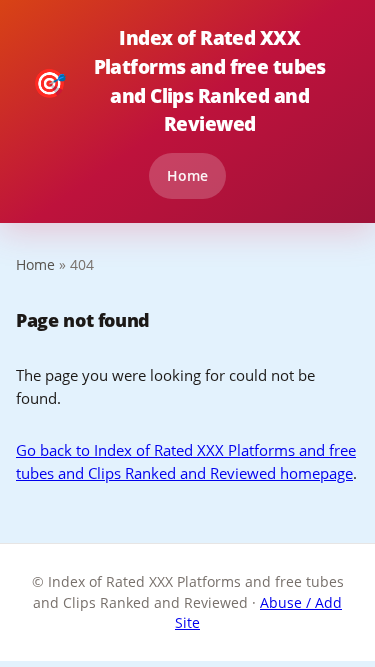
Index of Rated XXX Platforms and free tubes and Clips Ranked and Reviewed (179, 80)
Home (187, 175)
